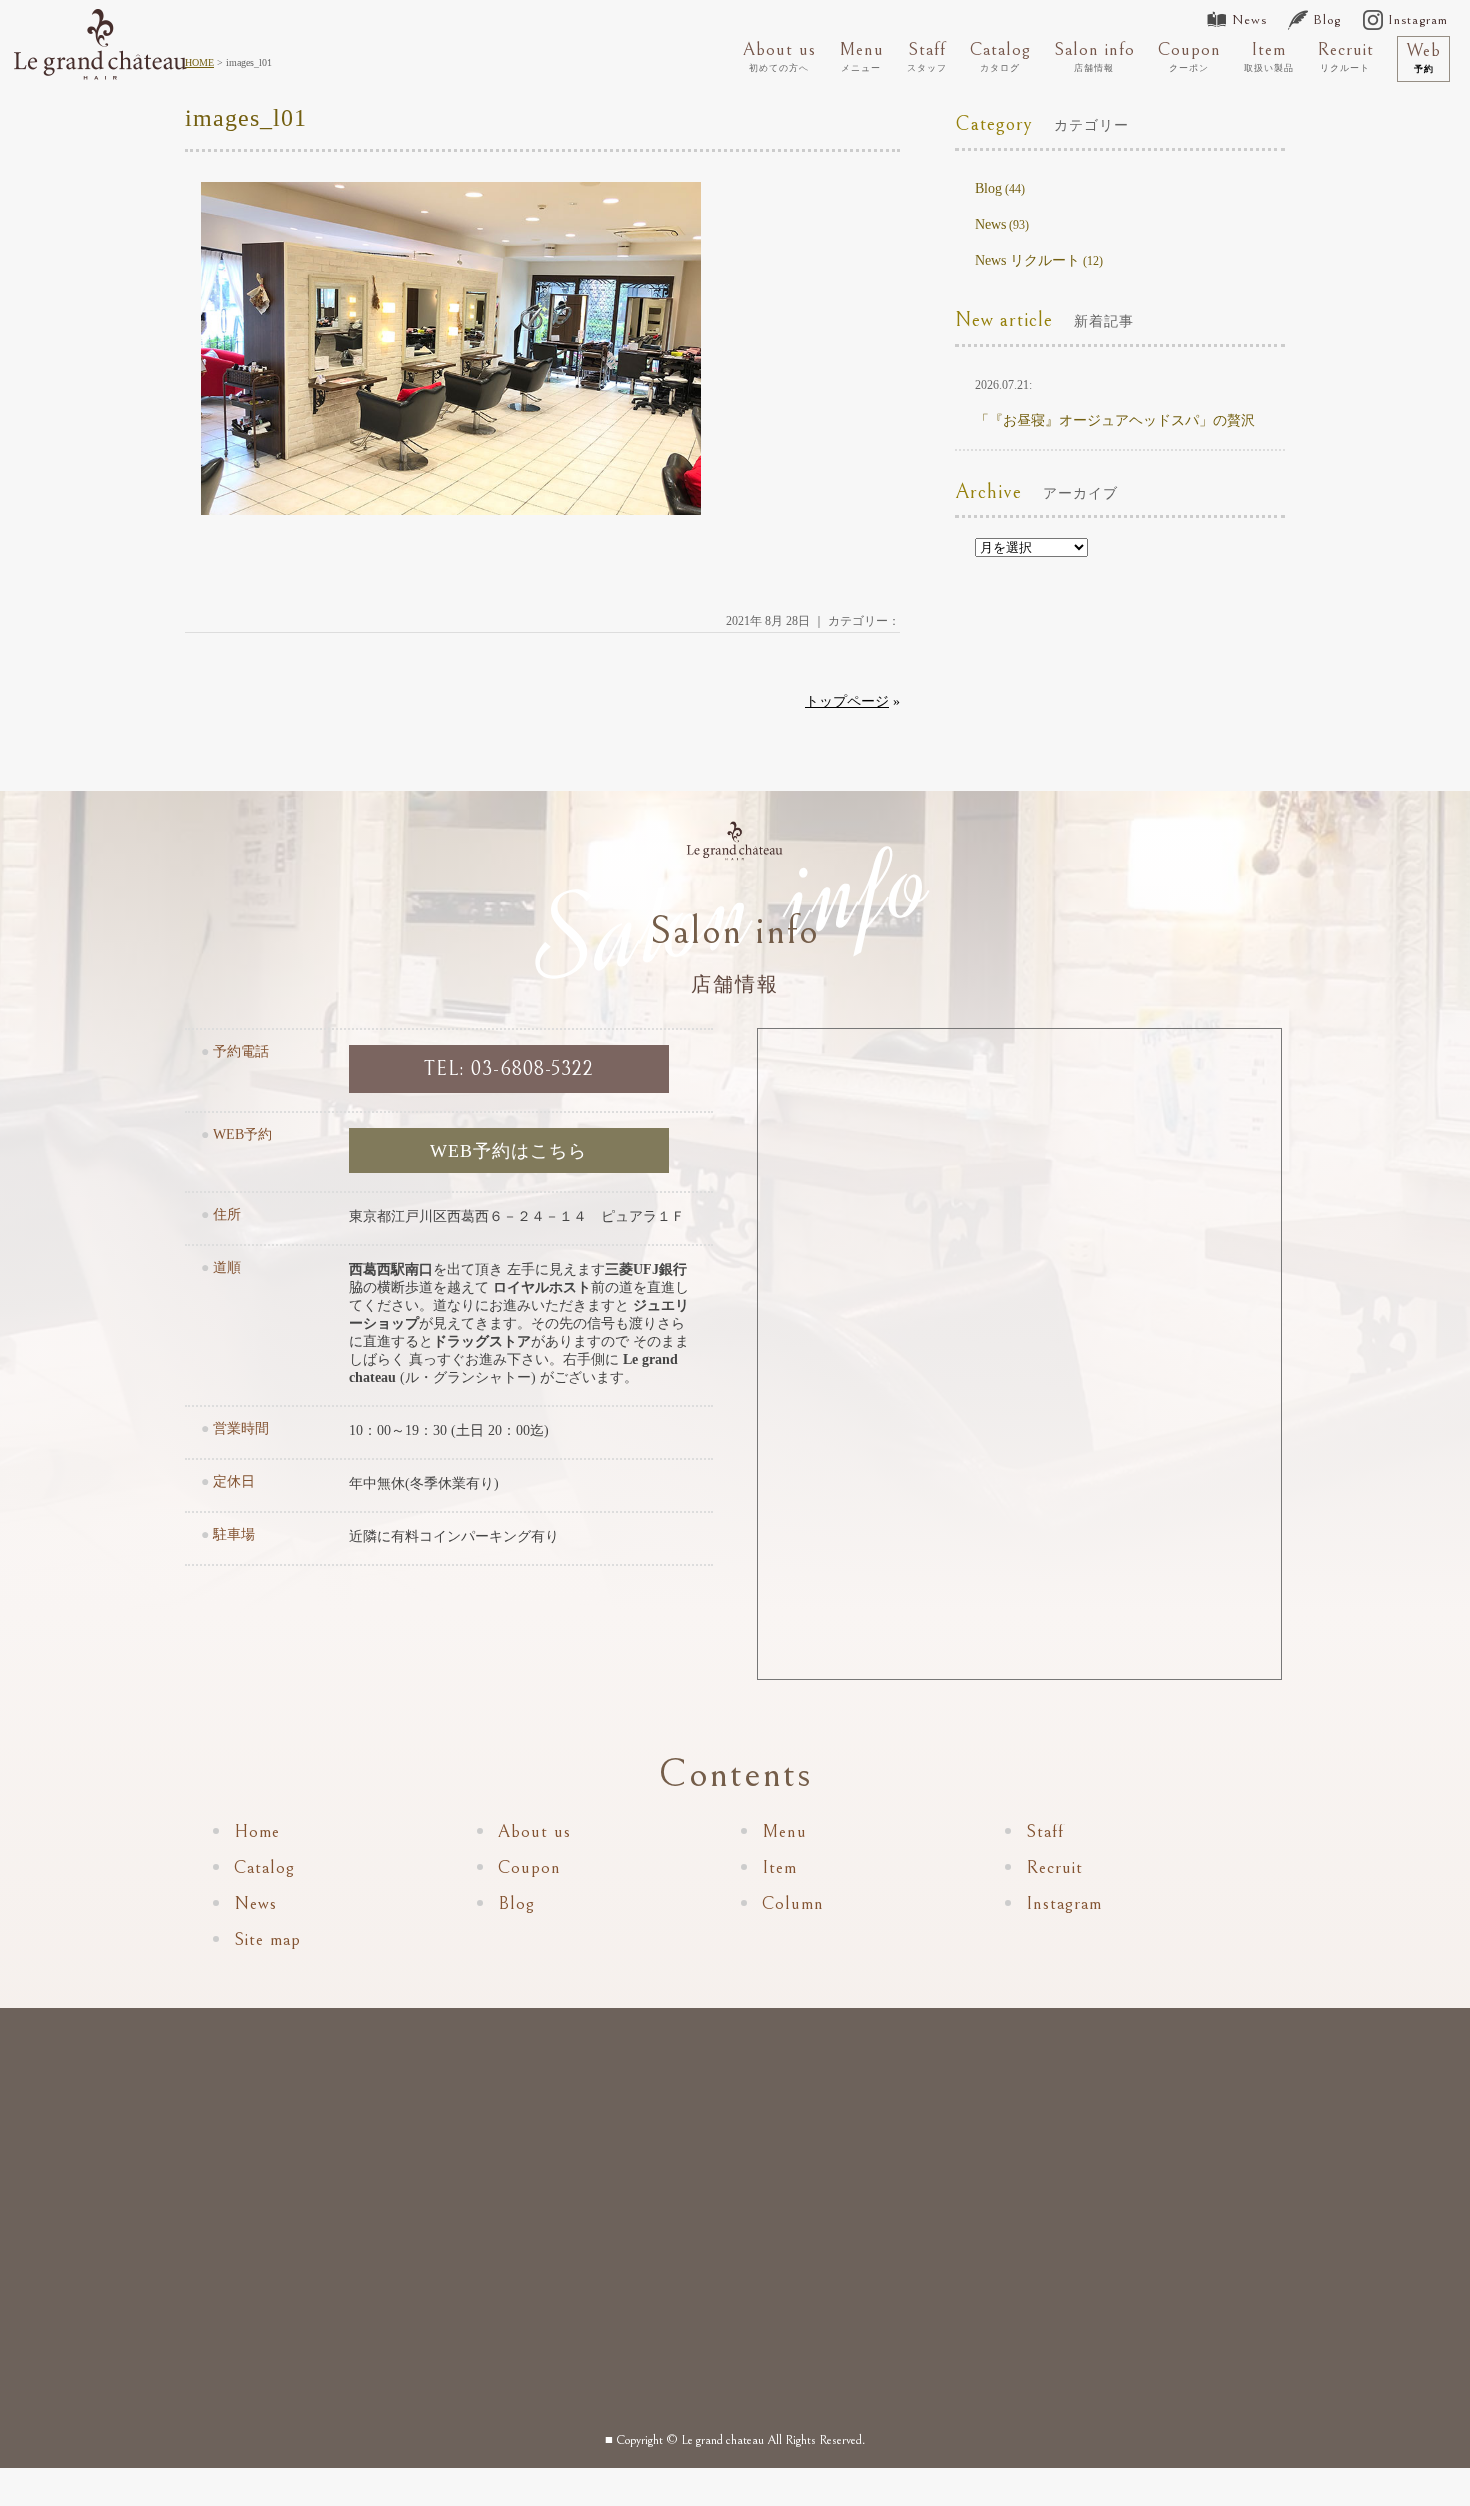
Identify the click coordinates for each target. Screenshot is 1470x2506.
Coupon (1189, 56)
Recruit (1345, 56)
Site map (267, 1939)
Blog (1327, 20)
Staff (927, 56)
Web (1423, 57)
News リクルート (1027, 260)
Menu (861, 56)
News (1249, 20)
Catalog (1000, 56)
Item (1269, 56)
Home (257, 1831)
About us (779, 56)
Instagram (1418, 20)
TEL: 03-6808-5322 (509, 1069)
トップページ (847, 701)
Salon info (1094, 56)
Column (793, 1903)
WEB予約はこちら (508, 1151)
